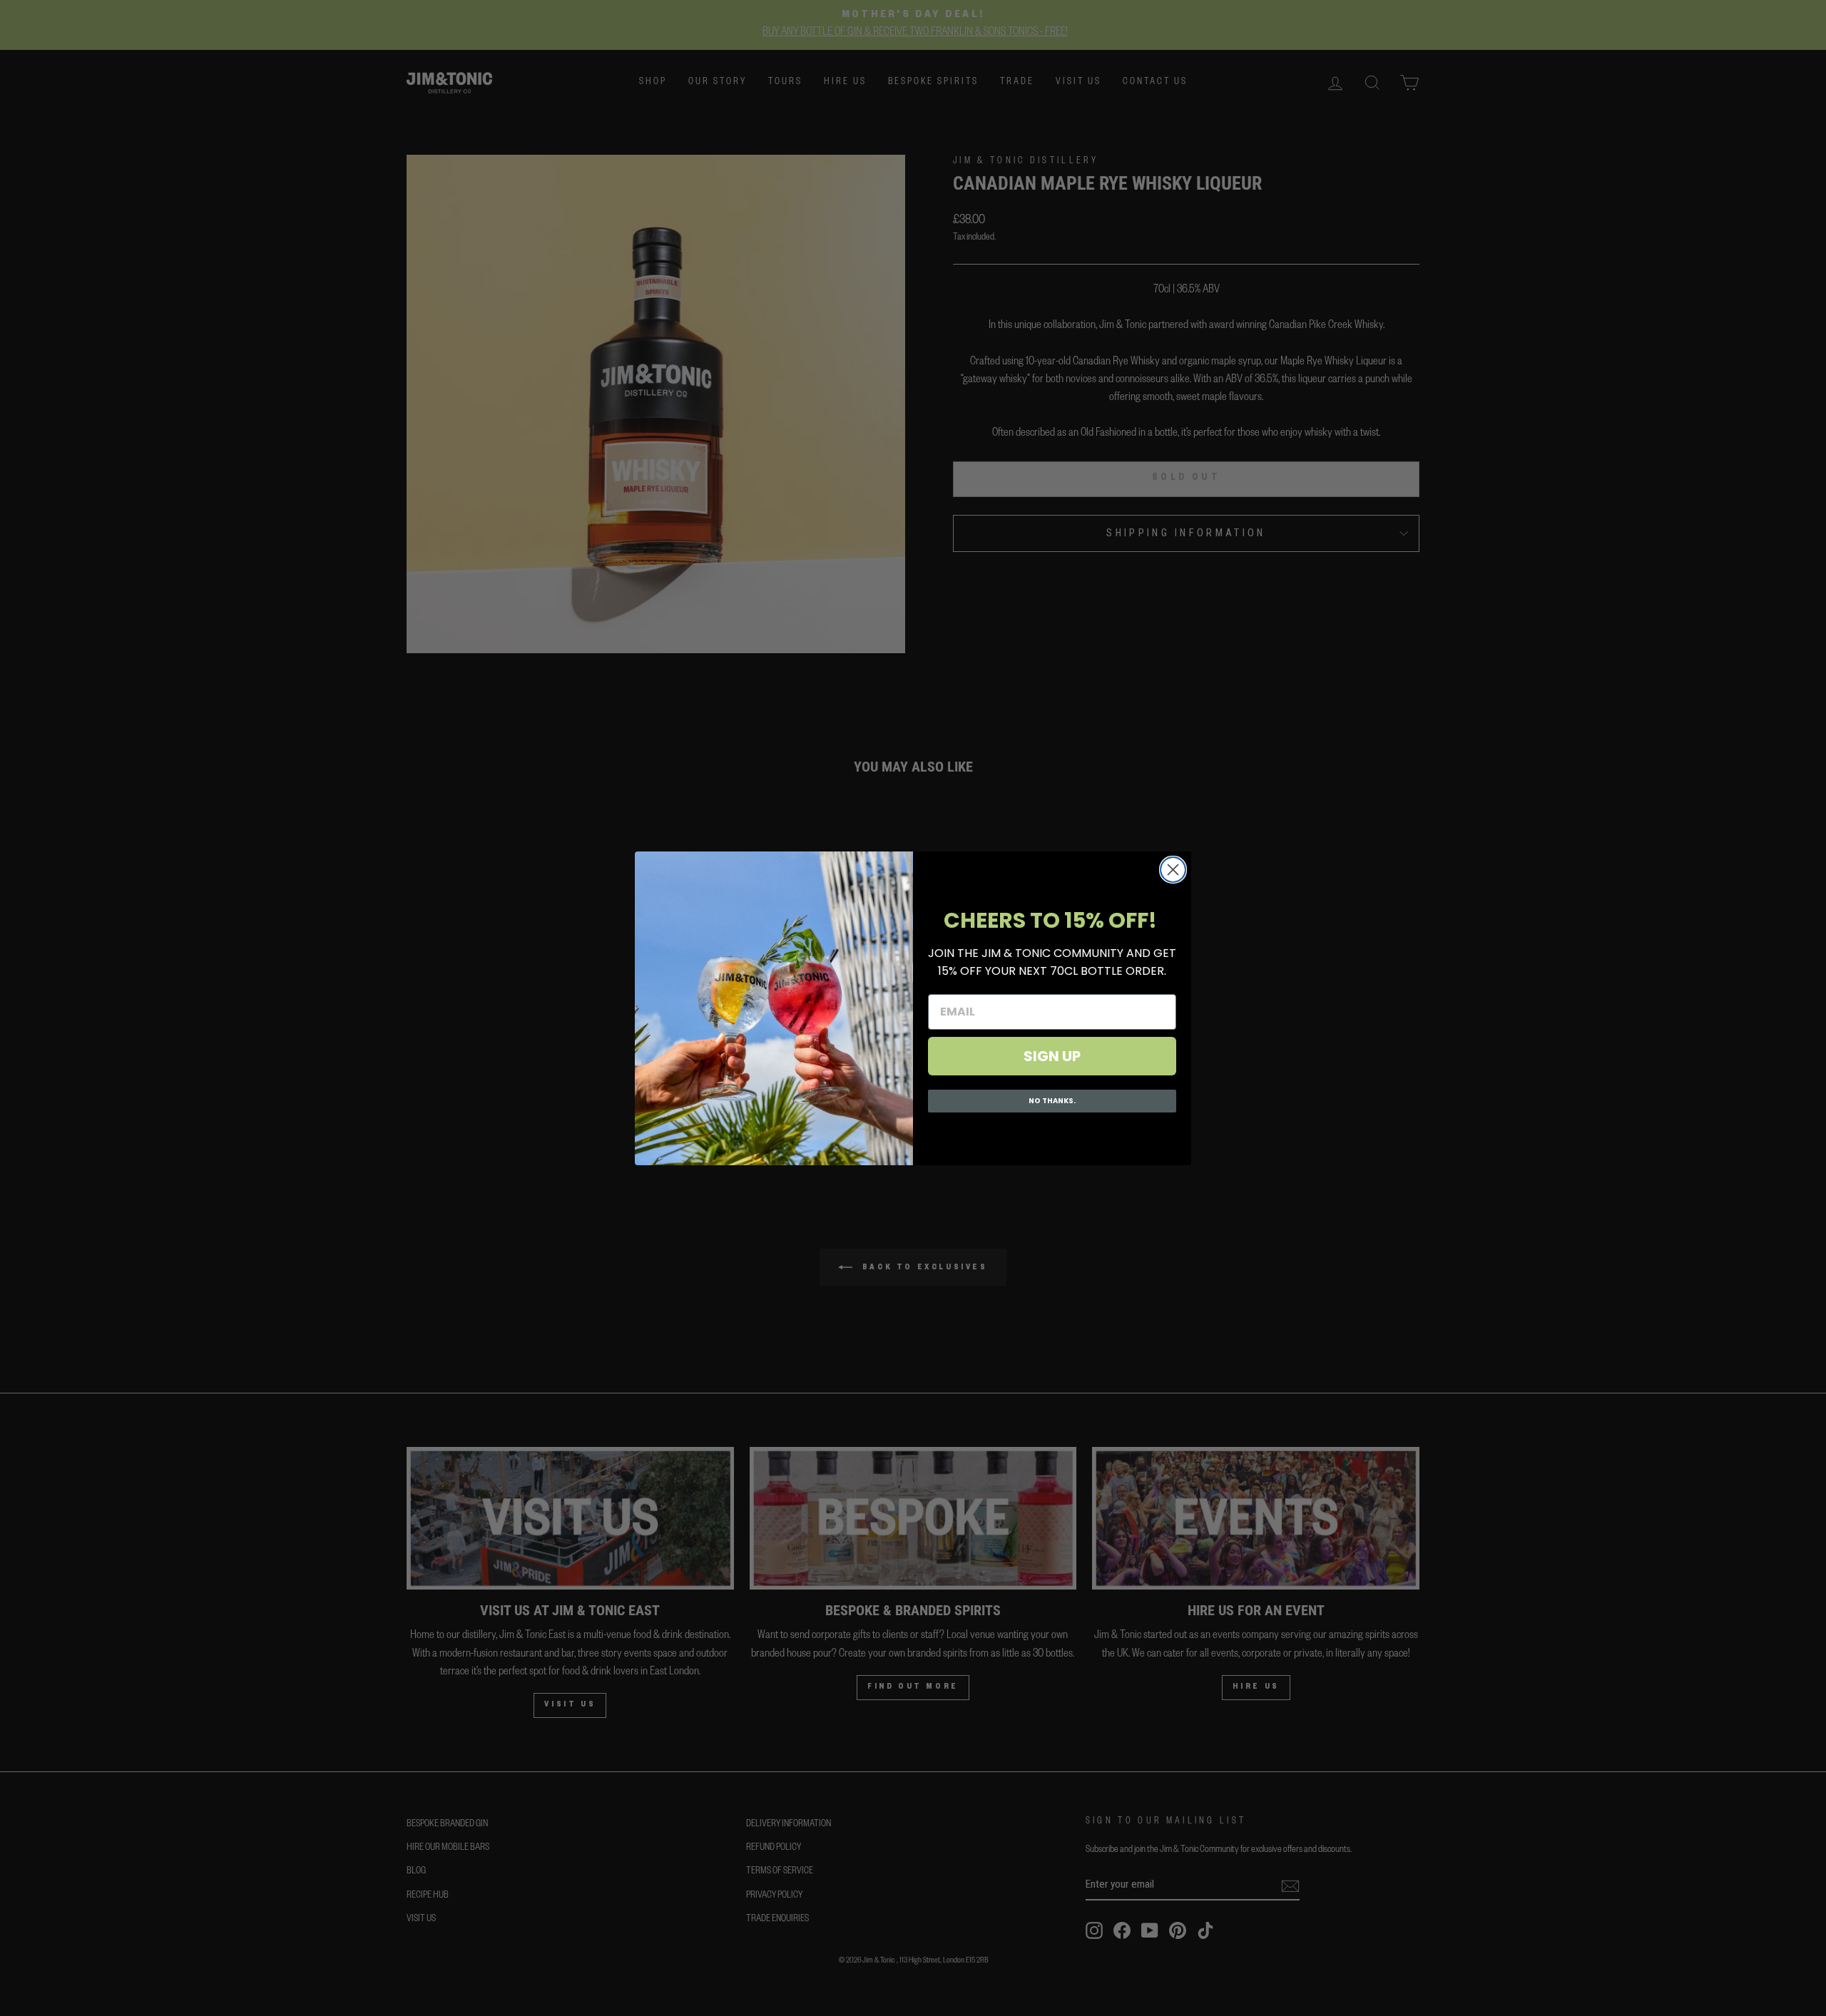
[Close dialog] (1173, 870)
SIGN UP (1052, 1056)
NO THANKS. (1052, 1101)
